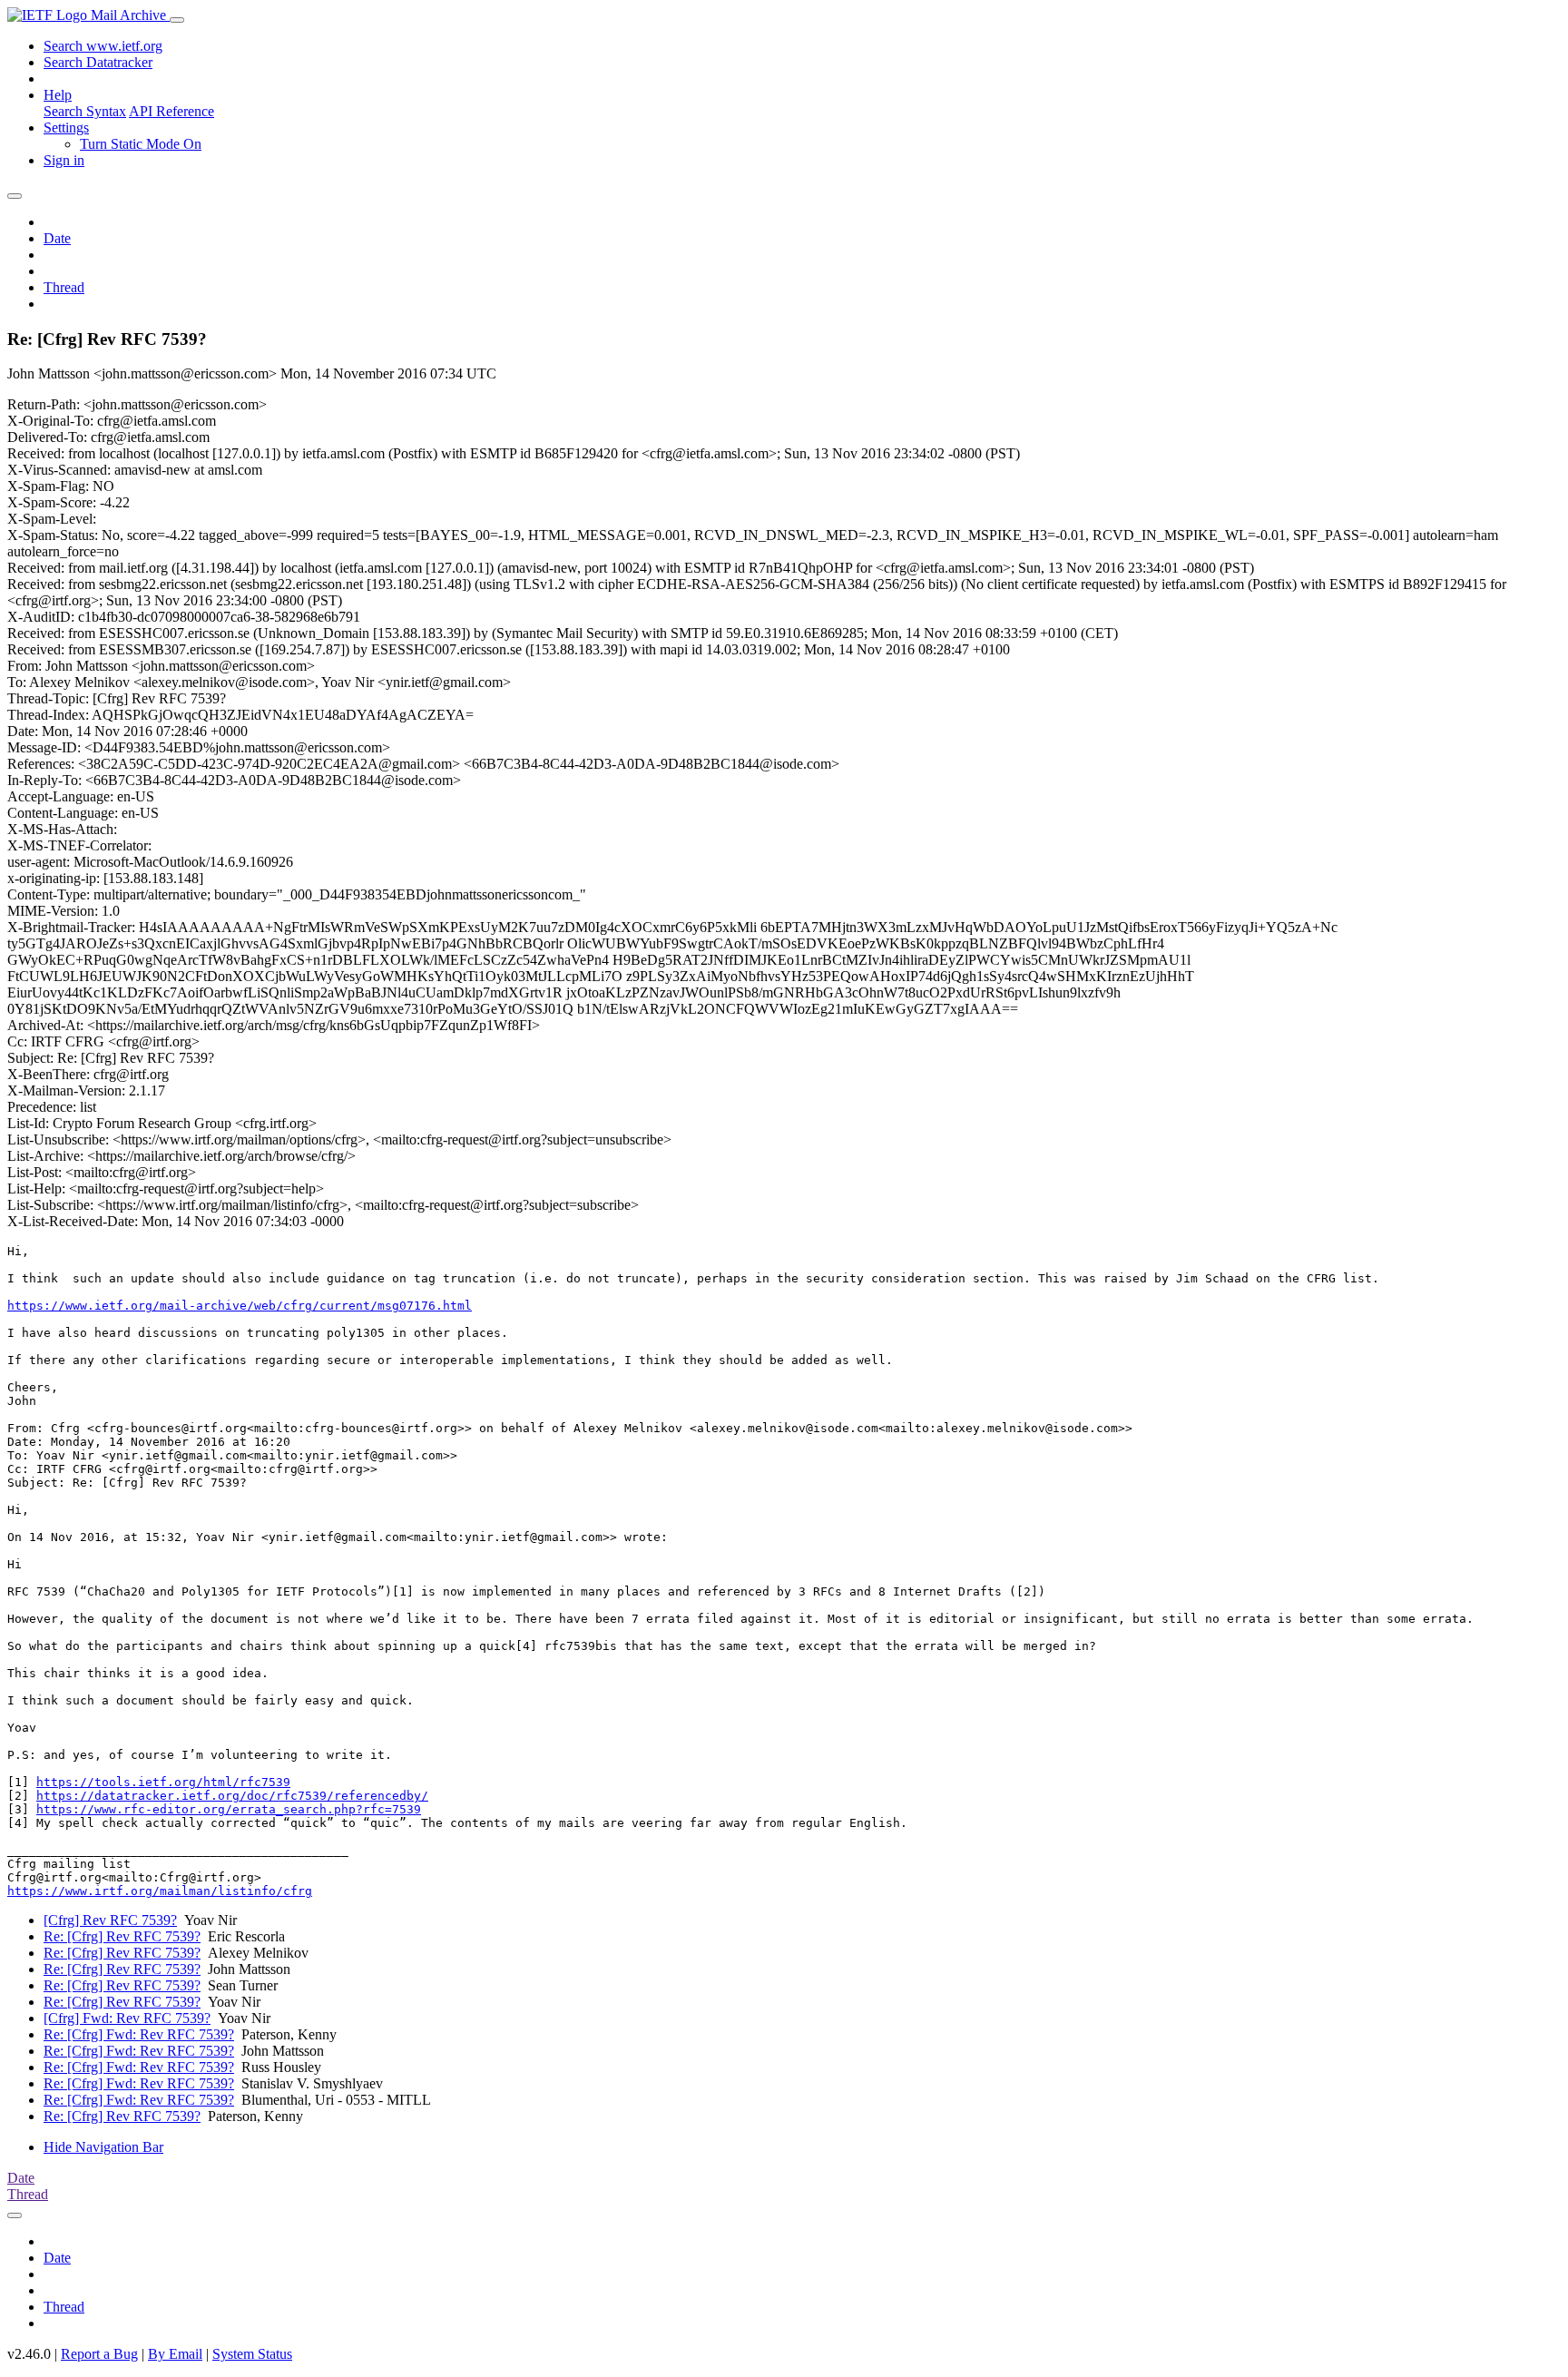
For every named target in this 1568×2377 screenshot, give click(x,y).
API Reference (171, 111)
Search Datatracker (98, 62)
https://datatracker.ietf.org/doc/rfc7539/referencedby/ (232, 1796)
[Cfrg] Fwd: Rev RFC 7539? (127, 2018)
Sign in (64, 160)
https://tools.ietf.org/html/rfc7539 (163, 1782)
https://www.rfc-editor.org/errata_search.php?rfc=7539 (229, 1809)
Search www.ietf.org (103, 46)
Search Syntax (85, 111)
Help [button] (58, 95)
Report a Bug (99, 2354)
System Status (252, 2354)
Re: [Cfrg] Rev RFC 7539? (122, 1936)
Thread (64, 287)
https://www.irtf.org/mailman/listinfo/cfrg (160, 1891)
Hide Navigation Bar (103, 2147)
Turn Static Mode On (141, 144)
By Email (175, 2354)
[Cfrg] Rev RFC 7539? (110, 1920)
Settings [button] (66, 128)
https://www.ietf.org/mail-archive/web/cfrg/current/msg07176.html (240, 1306)
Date (57, 238)
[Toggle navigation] (177, 20)
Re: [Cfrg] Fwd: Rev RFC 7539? (139, 2034)
